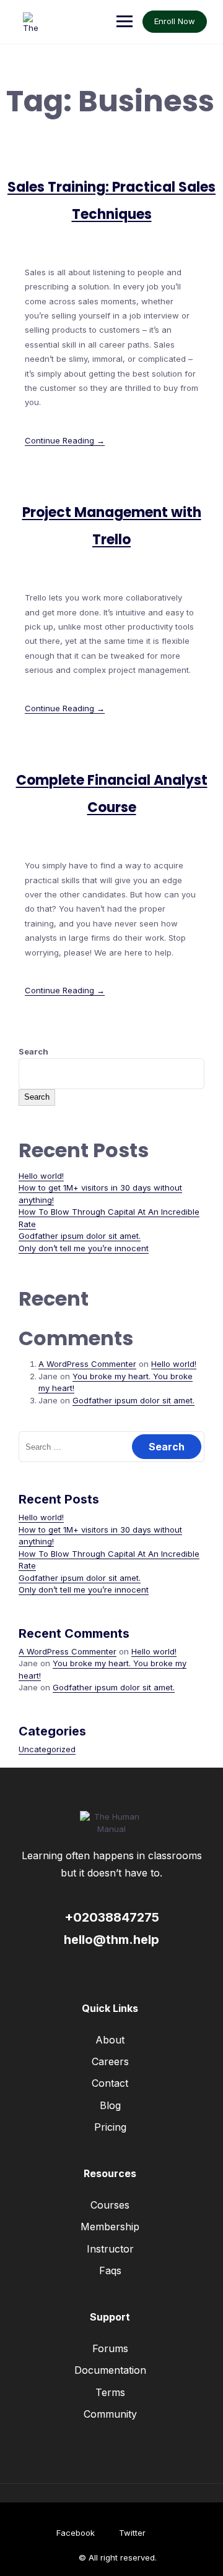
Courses (110, 2205)
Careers (110, 2061)
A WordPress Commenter (87, 1364)
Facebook (76, 2533)
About (110, 2040)
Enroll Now (175, 21)
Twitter (132, 2533)
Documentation (110, 2370)
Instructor (110, 2249)
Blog (110, 2105)
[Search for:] (111, 1447)
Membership (110, 2227)
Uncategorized (47, 1749)
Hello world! (41, 1176)
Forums (110, 2348)
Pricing (110, 2127)
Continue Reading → (65, 440)
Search (33, 1051)
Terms (110, 2392)
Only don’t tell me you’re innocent (84, 1248)
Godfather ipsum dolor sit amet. (80, 1236)
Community (110, 2414)
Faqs (110, 2270)
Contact (110, 2083)
